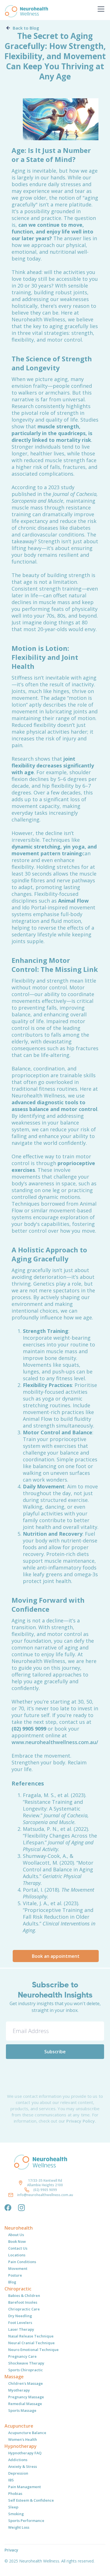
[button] (100, 9)
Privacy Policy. (81, 2121)
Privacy (11, 2550)
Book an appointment (56, 1956)
